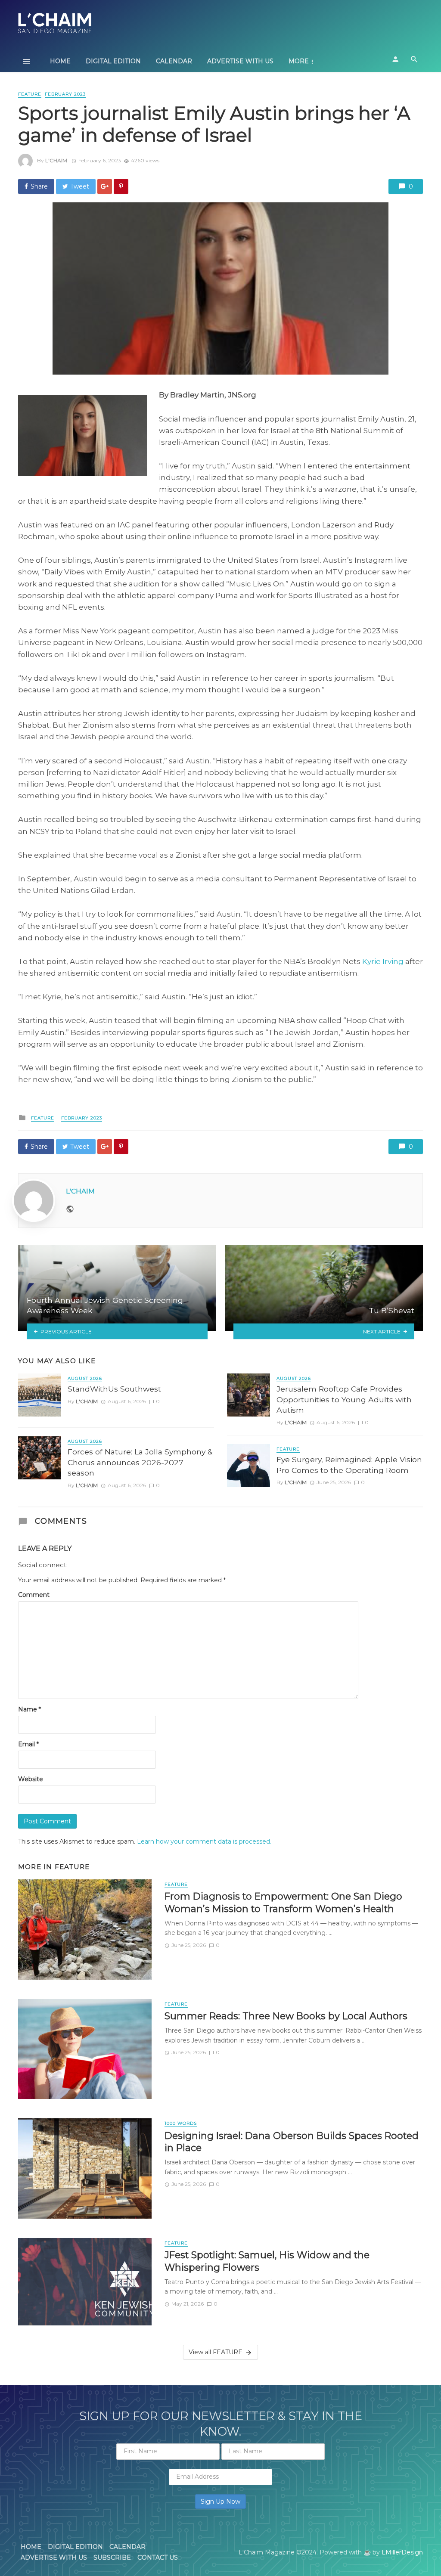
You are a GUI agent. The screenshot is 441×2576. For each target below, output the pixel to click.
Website (31, 1779)
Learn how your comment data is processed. (204, 1841)
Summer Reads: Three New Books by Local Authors (286, 2016)
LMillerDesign (402, 2552)
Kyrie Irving (383, 961)
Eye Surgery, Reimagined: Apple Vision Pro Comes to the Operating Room (349, 1465)
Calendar (174, 61)
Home (60, 61)
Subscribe (112, 2557)
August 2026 (85, 1378)
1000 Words (181, 2123)
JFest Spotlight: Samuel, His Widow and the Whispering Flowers (267, 2261)
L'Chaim (56, 160)
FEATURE (30, 94)
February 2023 (65, 94)
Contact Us (158, 2557)
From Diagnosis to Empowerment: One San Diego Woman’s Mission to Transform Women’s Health (283, 1902)
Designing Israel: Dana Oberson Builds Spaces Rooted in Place (292, 2142)
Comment (34, 1595)
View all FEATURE (216, 2352)
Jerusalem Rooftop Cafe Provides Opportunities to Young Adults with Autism (344, 1399)
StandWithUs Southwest (114, 1389)
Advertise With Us (240, 61)
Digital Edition (113, 61)
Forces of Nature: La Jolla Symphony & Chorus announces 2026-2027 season (140, 1462)
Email (28, 1744)
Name (30, 1709)
